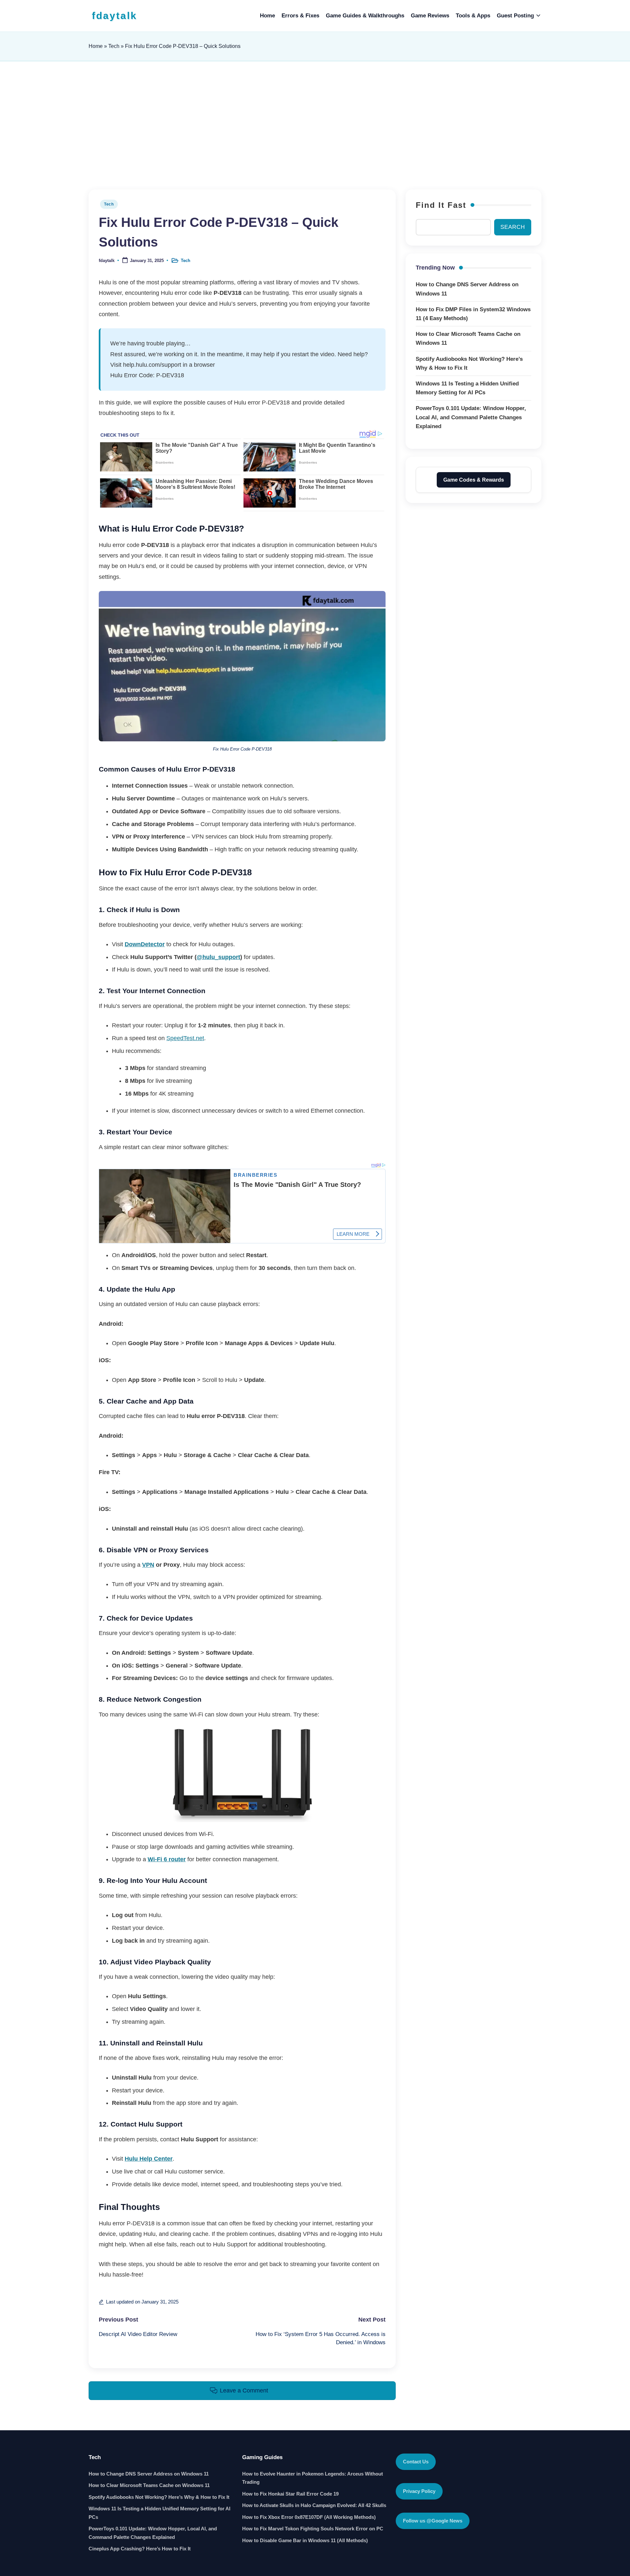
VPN (148, 1565)
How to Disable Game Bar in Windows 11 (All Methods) (305, 2540)
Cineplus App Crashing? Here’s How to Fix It (140, 2549)
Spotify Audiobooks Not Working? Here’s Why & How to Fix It (159, 2497)
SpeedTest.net (185, 1038)
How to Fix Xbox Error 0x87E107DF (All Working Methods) (309, 2517)
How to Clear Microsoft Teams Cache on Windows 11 (149, 2485)
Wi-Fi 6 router (167, 1859)
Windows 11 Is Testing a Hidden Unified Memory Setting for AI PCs (159, 2513)
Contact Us (416, 2462)
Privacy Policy (419, 2491)
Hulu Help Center (149, 2159)
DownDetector (145, 944)
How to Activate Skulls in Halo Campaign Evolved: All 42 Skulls (314, 2505)
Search (513, 227)
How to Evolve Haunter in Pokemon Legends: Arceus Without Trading (313, 2478)
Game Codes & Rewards (474, 480)
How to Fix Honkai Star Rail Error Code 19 (290, 2494)
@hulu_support (218, 957)
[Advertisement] (315, 124)
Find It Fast (441, 205)
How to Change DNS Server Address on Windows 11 (149, 2474)
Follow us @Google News (433, 2521)
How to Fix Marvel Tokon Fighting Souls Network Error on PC (313, 2529)
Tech (114, 46)
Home (96, 46)
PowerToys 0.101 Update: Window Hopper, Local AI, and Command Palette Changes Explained (153, 2533)
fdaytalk (115, 16)
